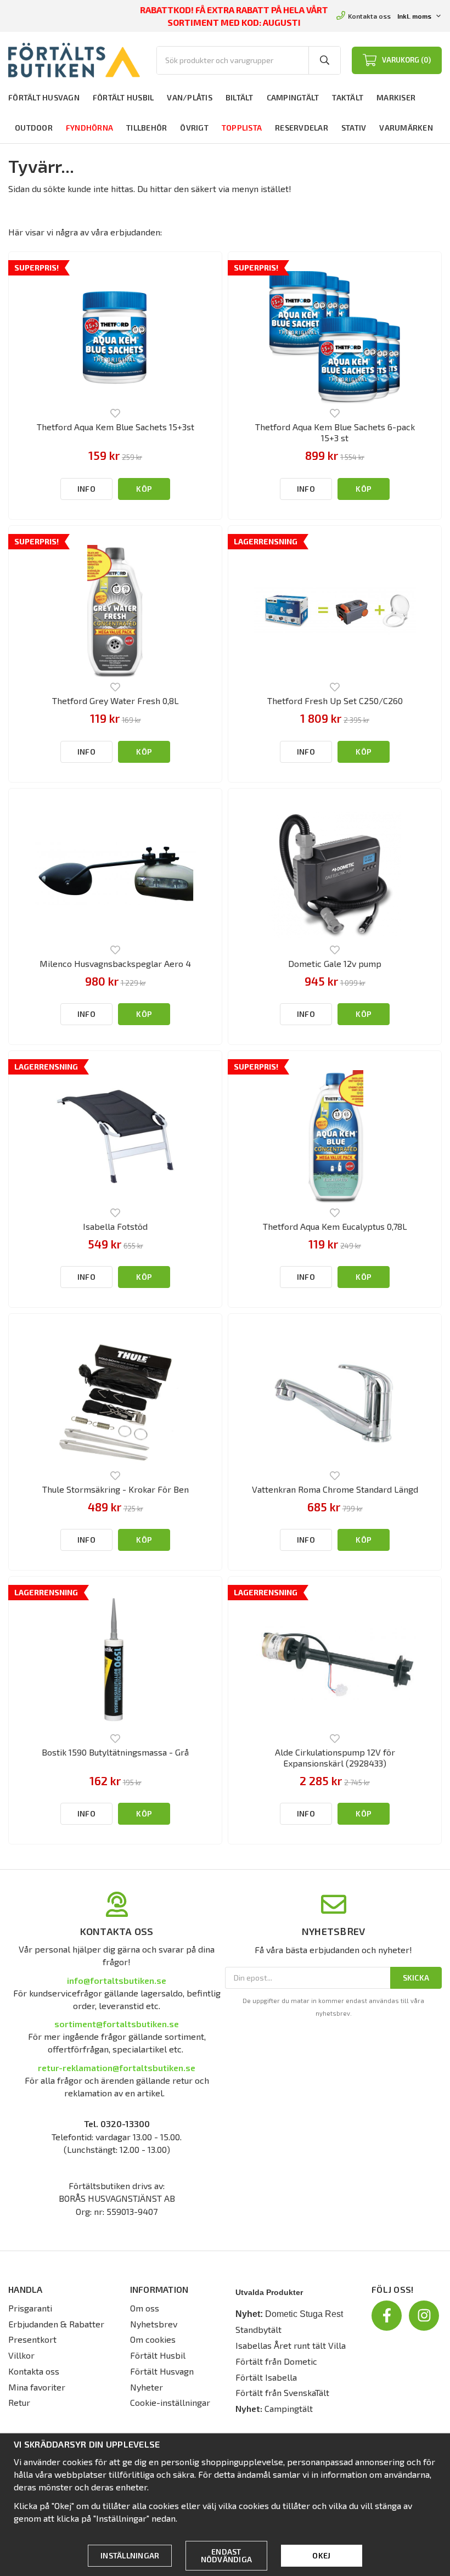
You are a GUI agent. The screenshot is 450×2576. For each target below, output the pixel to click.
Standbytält (258, 2329)
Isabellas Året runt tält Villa (291, 2345)
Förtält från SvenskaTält (282, 2392)
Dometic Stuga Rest (304, 2314)
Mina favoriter (37, 2387)
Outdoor (34, 128)
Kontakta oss (369, 16)
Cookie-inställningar (170, 2402)
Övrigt (194, 128)
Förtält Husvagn (44, 97)
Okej (321, 2555)
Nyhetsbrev (154, 2324)
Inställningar (130, 2555)
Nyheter (147, 2387)
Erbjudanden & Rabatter (56, 2324)
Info (86, 489)
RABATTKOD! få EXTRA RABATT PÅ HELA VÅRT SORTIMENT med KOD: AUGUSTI (234, 16)
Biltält (240, 97)
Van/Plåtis (190, 97)
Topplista (242, 128)
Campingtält (293, 97)
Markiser (396, 97)
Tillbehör (147, 128)
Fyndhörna (89, 128)
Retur (19, 2402)
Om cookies (153, 2339)
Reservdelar (302, 128)
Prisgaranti (30, 2308)
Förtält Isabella (266, 2377)
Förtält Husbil (123, 97)
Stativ (354, 128)
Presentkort (32, 2339)
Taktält (348, 97)
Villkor (21, 2355)
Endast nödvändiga (227, 2555)
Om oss (145, 2308)
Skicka (416, 1978)
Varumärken (406, 128)
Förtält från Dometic (276, 2361)
